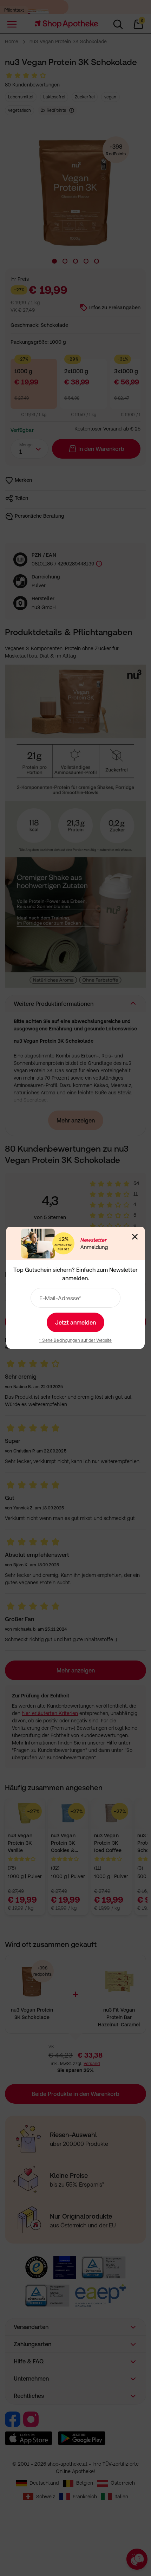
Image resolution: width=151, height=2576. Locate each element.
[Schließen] (135, 1237)
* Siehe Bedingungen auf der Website (75, 1340)
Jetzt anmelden (75, 1322)
